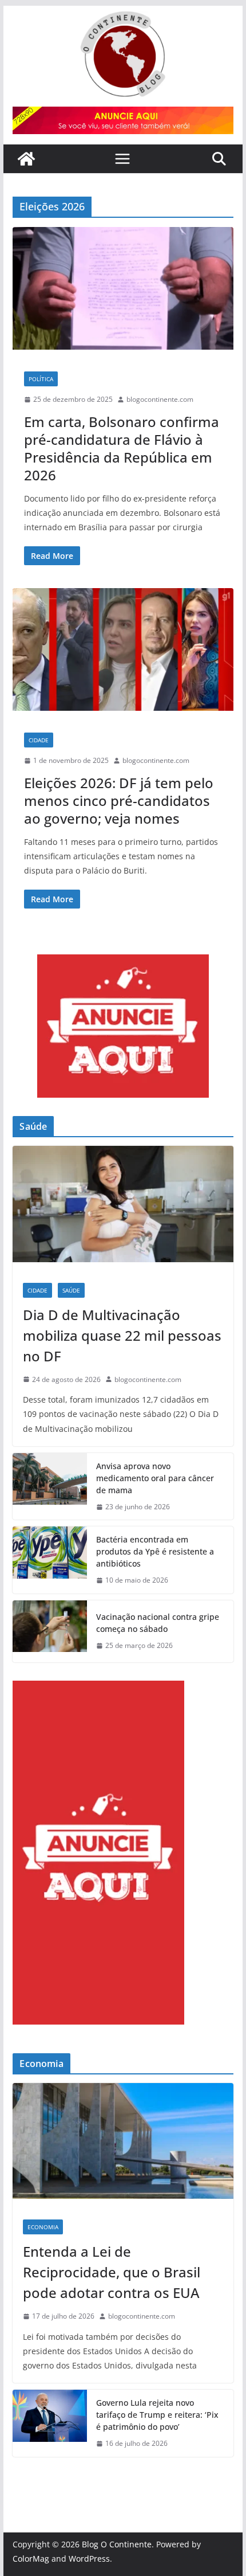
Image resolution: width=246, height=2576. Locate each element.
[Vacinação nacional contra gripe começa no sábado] (50, 1631)
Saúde (71, 1290)
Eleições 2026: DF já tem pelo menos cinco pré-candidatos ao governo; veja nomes (119, 800)
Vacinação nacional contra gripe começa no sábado (158, 1623)
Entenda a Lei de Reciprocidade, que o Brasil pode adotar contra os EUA (112, 2272)
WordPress (89, 2559)
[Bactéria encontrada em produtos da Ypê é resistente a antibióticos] (50, 1560)
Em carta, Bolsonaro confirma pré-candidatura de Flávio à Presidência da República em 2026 (122, 449)
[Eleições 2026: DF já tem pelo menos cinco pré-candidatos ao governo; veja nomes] (123, 655)
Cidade (39, 740)
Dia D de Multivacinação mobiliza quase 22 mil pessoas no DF (122, 1335)
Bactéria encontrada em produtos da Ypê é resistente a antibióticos (155, 1551)
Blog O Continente (117, 2544)
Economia (43, 2227)
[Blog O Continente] (26, 159)
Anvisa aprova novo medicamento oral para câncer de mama (155, 1478)
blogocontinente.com (160, 399)
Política (41, 379)
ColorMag (31, 2559)
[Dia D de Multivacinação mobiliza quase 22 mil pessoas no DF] (123, 1209)
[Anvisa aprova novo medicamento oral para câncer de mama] (50, 1487)
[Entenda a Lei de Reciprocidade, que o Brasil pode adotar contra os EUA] (123, 2146)
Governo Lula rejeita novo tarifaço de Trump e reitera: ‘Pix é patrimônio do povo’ (157, 2415)
